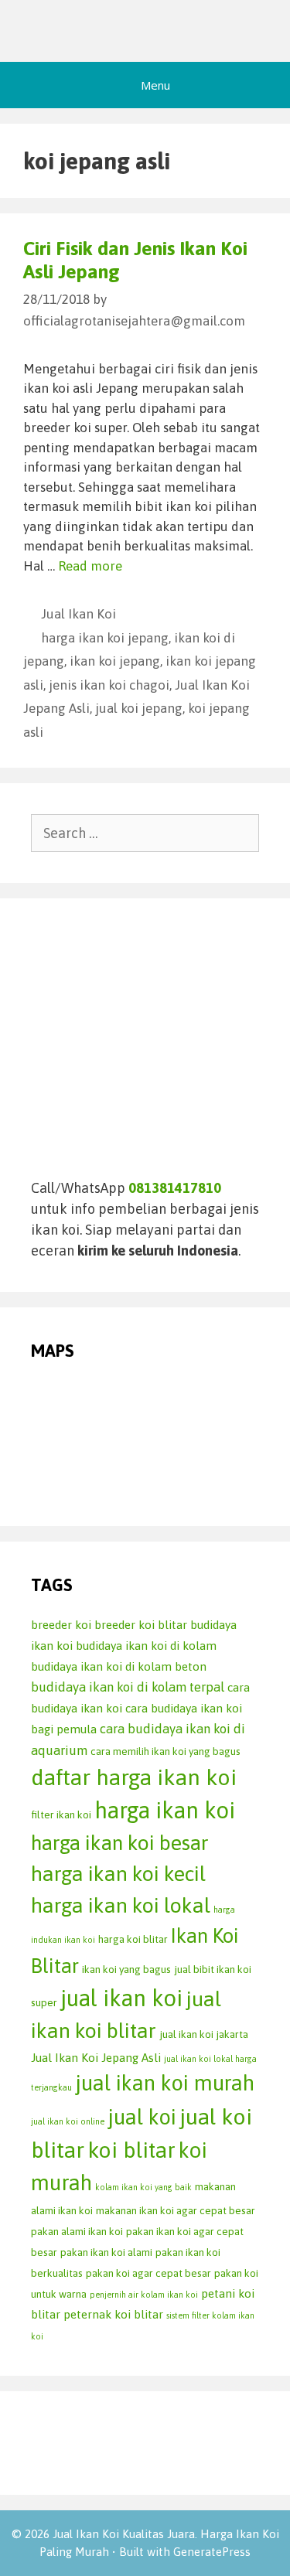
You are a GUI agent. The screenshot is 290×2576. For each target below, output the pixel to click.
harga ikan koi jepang (105, 638)
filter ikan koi (61, 1814)
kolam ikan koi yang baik (143, 2187)
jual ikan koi (121, 1998)
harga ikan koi (165, 1810)
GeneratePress (212, 2552)
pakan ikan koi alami (106, 2252)
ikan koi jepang (115, 661)
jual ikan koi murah (165, 2083)
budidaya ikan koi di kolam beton (119, 1666)
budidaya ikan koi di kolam (146, 1646)
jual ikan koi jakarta (204, 2034)
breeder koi (61, 1625)
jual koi (142, 2117)
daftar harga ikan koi (134, 1777)
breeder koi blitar (141, 1625)
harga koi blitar (133, 1939)
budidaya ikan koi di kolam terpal (128, 1687)
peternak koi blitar (113, 2314)
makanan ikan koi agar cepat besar (176, 2210)
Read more (90, 566)
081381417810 (175, 1188)
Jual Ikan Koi (78, 614)
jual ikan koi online (68, 2121)
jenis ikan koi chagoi (109, 685)
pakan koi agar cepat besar (148, 2273)
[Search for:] (145, 833)
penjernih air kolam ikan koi (144, 2295)
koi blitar (131, 2150)
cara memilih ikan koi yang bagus (165, 1751)
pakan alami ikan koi (77, 2231)
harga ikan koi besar (120, 1843)
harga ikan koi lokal (121, 1905)
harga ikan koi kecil (118, 1874)
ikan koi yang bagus (126, 1969)
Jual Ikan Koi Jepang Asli (96, 2058)
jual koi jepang (139, 708)
